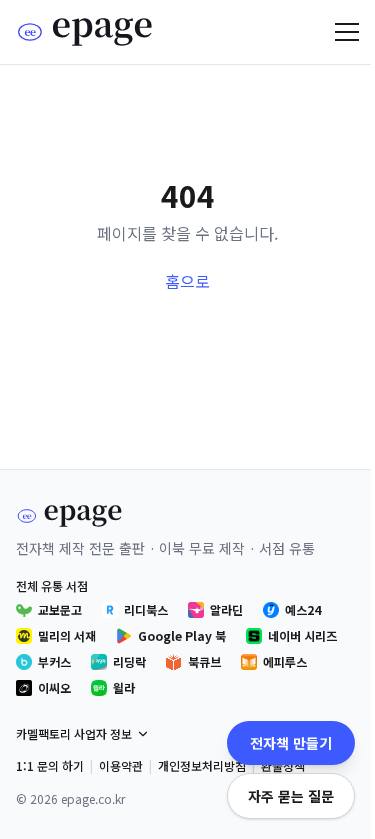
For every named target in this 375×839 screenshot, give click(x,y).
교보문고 (60, 609)
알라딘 (226, 609)
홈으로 (187, 281)
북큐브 (204, 661)
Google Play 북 (182, 635)
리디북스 (146, 609)
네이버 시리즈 (302, 635)
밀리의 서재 (67, 635)
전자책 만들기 (291, 743)
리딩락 (129, 661)
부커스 (54, 661)
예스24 (303, 609)
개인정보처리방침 (202, 765)
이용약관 (121, 765)
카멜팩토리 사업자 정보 (74, 733)
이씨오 (54, 687)
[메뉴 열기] (347, 32)
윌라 (124, 687)
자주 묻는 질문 (291, 796)
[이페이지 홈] (85, 32)
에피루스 (285, 661)
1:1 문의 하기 (50, 765)
